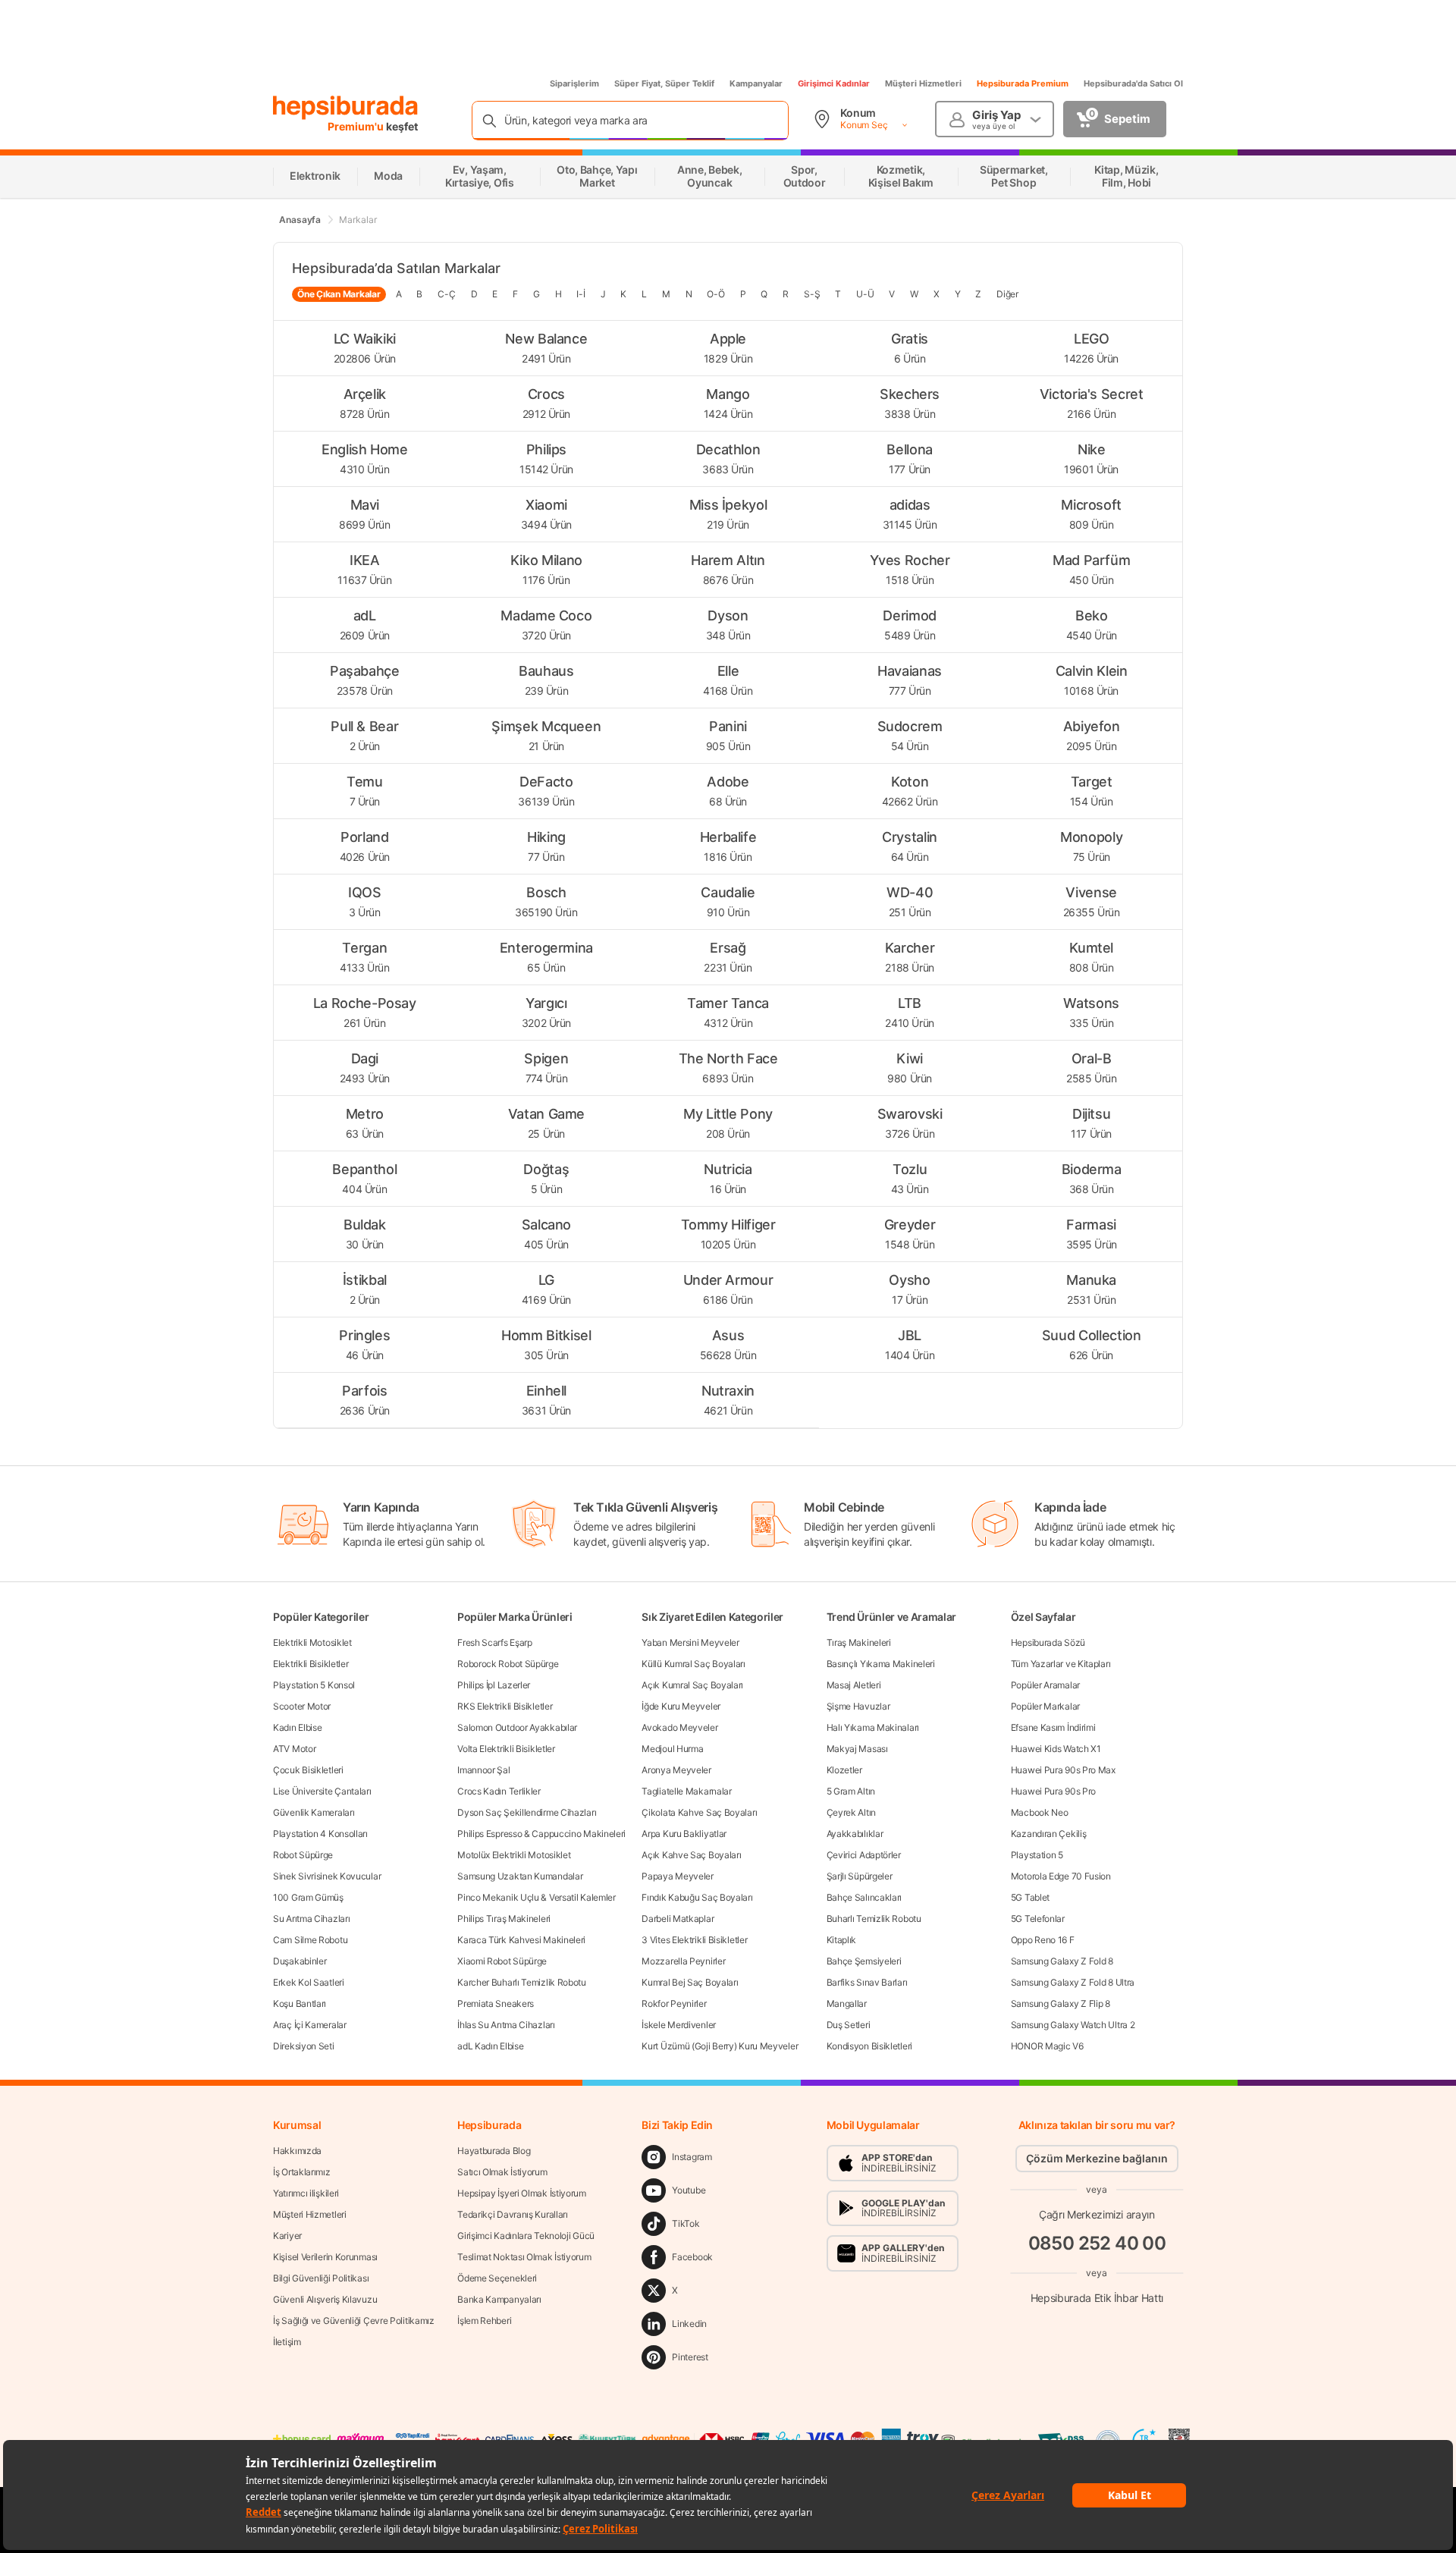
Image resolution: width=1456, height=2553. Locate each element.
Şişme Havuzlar (858, 1706)
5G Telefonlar (1038, 1919)
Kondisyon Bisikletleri (869, 2046)
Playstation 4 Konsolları (320, 1834)
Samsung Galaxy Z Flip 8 (1061, 2003)
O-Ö (715, 294)
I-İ (581, 294)
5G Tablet (1030, 1897)
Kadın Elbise (297, 1727)
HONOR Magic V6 (1047, 2046)
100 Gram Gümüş (308, 1897)
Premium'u (357, 126)
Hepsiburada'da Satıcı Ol (1133, 83)
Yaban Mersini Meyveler (690, 1642)
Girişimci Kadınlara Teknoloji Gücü (526, 2236)
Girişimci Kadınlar (834, 83)
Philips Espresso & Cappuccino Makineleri (541, 1834)
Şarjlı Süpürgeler (860, 1876)
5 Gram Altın (851, 1791)
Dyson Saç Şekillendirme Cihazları (527, 1812)
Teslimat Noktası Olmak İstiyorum (524, 2257)
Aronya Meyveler (676, 1770)
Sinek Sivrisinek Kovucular (327, 1876)
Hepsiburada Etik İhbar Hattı (1097, 2298)
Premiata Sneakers (496, 2003)
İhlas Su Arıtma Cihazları (506, 2025)
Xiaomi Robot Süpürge (502, 1961)
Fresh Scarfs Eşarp (495, 1642)
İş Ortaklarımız (302, 2172)
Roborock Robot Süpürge (508, 1664)
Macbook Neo (1040, 1812)
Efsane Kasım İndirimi (1053, 1727)
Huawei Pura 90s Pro (1053, 1791)
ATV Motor (294, 1749)
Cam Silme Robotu (310, 1940)
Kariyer (287, 2236)
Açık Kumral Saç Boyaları (692, 1685)
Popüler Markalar (1045, 1706)
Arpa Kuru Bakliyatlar (684, 1834)
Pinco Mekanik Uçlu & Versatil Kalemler (537, 1897)
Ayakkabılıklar (855, 1834)
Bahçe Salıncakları (864, 1897)
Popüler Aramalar (1045, 1685)
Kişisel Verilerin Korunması (325, 2257)
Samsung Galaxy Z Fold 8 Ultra (1073, 1982)
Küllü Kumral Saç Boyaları (693, 1664)
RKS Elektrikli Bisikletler (505, 1706)
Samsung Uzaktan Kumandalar (520, 1876)
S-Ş (812, 294)
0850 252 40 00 (1097, 2243)
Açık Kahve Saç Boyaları (691, 1855)
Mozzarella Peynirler (683, 1961)
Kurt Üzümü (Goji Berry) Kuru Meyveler (720, 2046)
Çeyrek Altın (851, 1812)
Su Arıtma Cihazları (311, 1919)
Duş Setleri (849, 2025)
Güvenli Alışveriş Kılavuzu (325, 2299)
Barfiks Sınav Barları (867, 1982)
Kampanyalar (756, 83)
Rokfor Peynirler (674, 2003)
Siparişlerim (574, 83)
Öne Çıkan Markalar (339, 294)
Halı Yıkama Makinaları (873, 1727)
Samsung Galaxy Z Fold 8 (1062, 1961)
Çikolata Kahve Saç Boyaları (699, 1812)
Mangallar (847, 2003)
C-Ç (446, 294)
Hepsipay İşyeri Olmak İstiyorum (522, 2193)
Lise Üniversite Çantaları (322, 1791)
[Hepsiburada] (345, 108)
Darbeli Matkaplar (678, 1919)
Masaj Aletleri (854, 1685)
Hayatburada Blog (494, 2151)
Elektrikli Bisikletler (311, 1664)
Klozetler (844, 1770)
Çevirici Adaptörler (864, 1855)
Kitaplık (842, 1940)
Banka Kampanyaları (499, 2299)
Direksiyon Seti (304, 2046)
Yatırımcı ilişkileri (306, 2193)
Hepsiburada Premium (1023, 83)
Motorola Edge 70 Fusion (1061, 1876)
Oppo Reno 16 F (1043, 1940)
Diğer (1007, 294)
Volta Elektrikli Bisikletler (506, 1749)
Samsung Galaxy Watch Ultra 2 (1073, 2025)
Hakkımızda (297, 2151)
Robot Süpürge (303, 1855)
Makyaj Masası (857, 1749)
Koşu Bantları (300, 2003)
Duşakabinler (300, 1961)
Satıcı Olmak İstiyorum (502, 2172)
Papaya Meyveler (678, 1876)
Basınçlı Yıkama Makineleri (881, 1664)
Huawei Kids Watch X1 (1056, 1749)
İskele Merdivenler (679, 2025)
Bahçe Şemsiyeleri (864, 1961)
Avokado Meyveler (679, 1727)
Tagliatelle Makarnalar (686, 1791)
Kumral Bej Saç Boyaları (690, 1982)
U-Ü (865, 294)
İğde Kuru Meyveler (681, 1706)
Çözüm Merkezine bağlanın (1097, 2158)
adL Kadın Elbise (490, 2046)
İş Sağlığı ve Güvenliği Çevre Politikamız (354, 2321)
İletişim (287, 2342)
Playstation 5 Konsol (314, 1685)
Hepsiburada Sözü (1048, 1642)
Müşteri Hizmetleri (923, 83)
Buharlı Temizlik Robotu (874, 1919)
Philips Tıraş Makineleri (504, 1919)
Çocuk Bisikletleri (308, 1770)
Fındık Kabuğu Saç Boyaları (697, 1897)
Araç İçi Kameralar (310, 2025)
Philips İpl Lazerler (494, 1685)
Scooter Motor (302, 1706)
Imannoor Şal (483, 1770)
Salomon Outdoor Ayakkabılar (517, 1727)
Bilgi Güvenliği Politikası (321, 2278)
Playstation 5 (1037, 1855)
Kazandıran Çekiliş (1049, 1834)
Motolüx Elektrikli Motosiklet (514, 1855)
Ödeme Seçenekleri (497, 2278)
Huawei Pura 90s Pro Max (1063, 1770)
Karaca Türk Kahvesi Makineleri (521, 1940)
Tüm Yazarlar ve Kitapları (1061, 1664)
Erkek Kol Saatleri (309, 1982)
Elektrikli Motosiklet (312, 1642)
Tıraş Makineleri (859, 1642)
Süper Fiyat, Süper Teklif (664, 83)
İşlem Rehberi (484, 2321)
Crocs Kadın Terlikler (499, 1791)
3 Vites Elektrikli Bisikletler (694, 1940)
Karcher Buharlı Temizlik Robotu (522, 1982)
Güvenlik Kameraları (314, 1812)
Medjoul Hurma (672, 1749)
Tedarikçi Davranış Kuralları (513, 2214)
